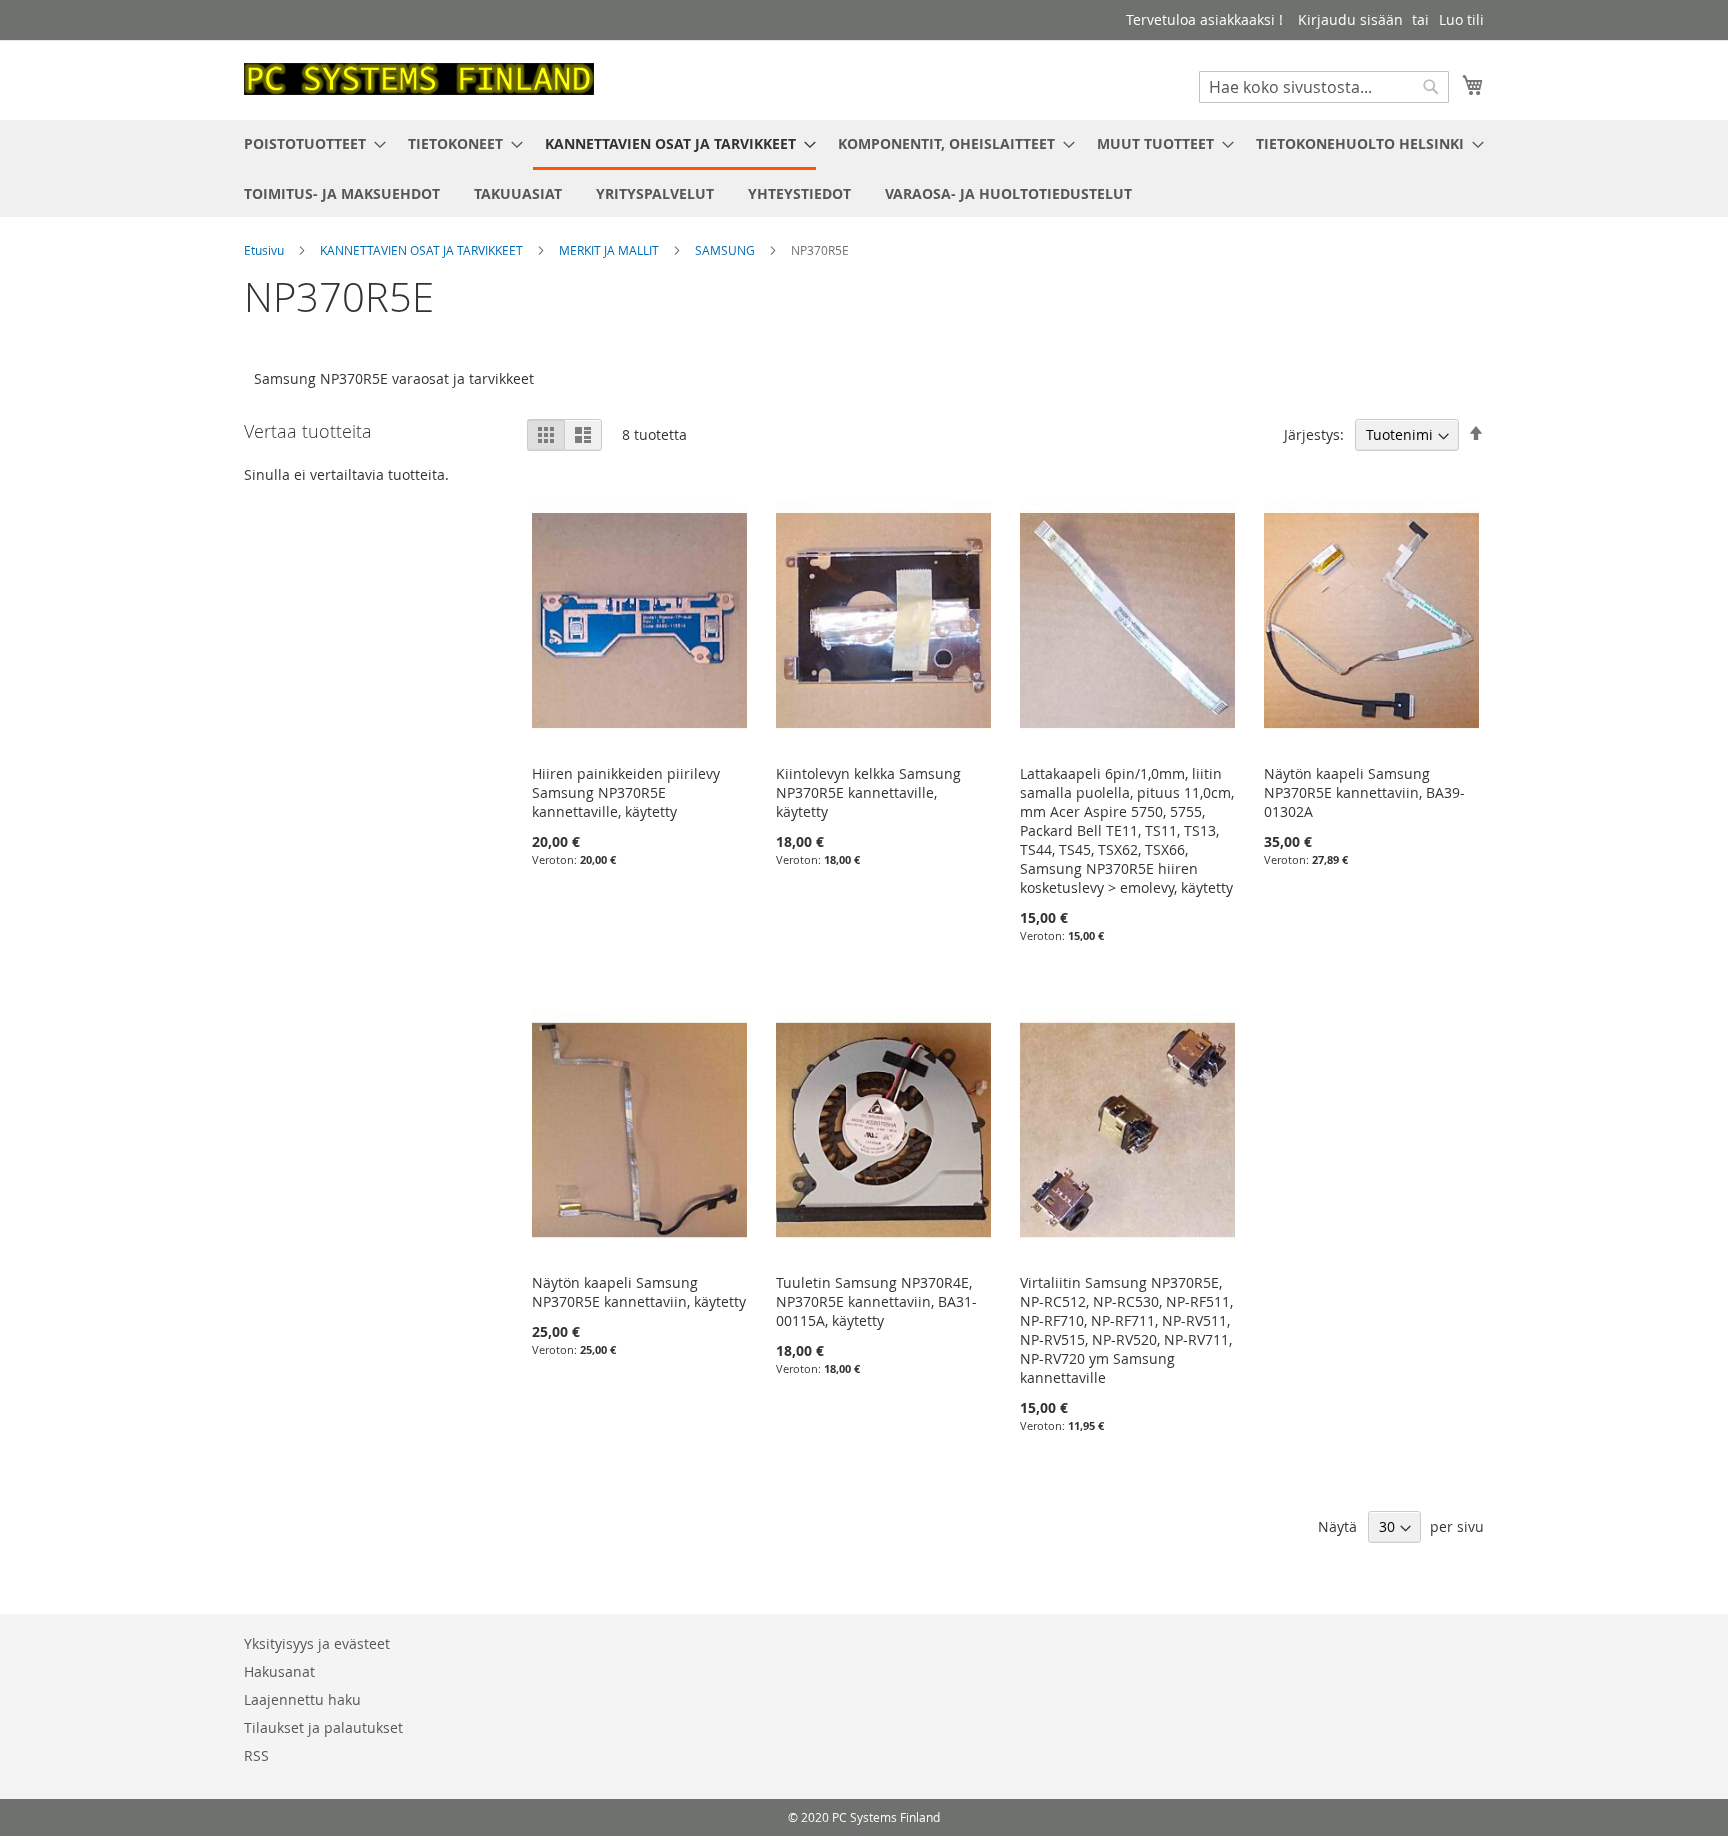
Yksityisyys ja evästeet (317, 1643)
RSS (256, 1755)
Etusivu (265, 250)
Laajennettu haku (302, 1699)
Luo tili (1461, 19)
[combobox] (1324, 87)
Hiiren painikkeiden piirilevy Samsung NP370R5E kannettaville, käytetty (626, 792)
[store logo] (419, 79)
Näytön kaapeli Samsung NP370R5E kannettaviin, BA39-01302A (1364, 792)
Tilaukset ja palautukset (323, 1727)
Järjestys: (1314, 434)
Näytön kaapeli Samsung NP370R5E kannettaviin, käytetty (639, 1292)
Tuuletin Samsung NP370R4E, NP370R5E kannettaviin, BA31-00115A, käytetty (876, 1301)
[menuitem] (309, 143)
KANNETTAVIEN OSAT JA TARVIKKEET (423, 250)
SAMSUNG (726, 250)
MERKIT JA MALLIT (610, 250)
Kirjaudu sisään (1350, 19)
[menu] (864, 168)
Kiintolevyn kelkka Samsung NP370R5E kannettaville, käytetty (868, 792)
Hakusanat (279, 1671)
